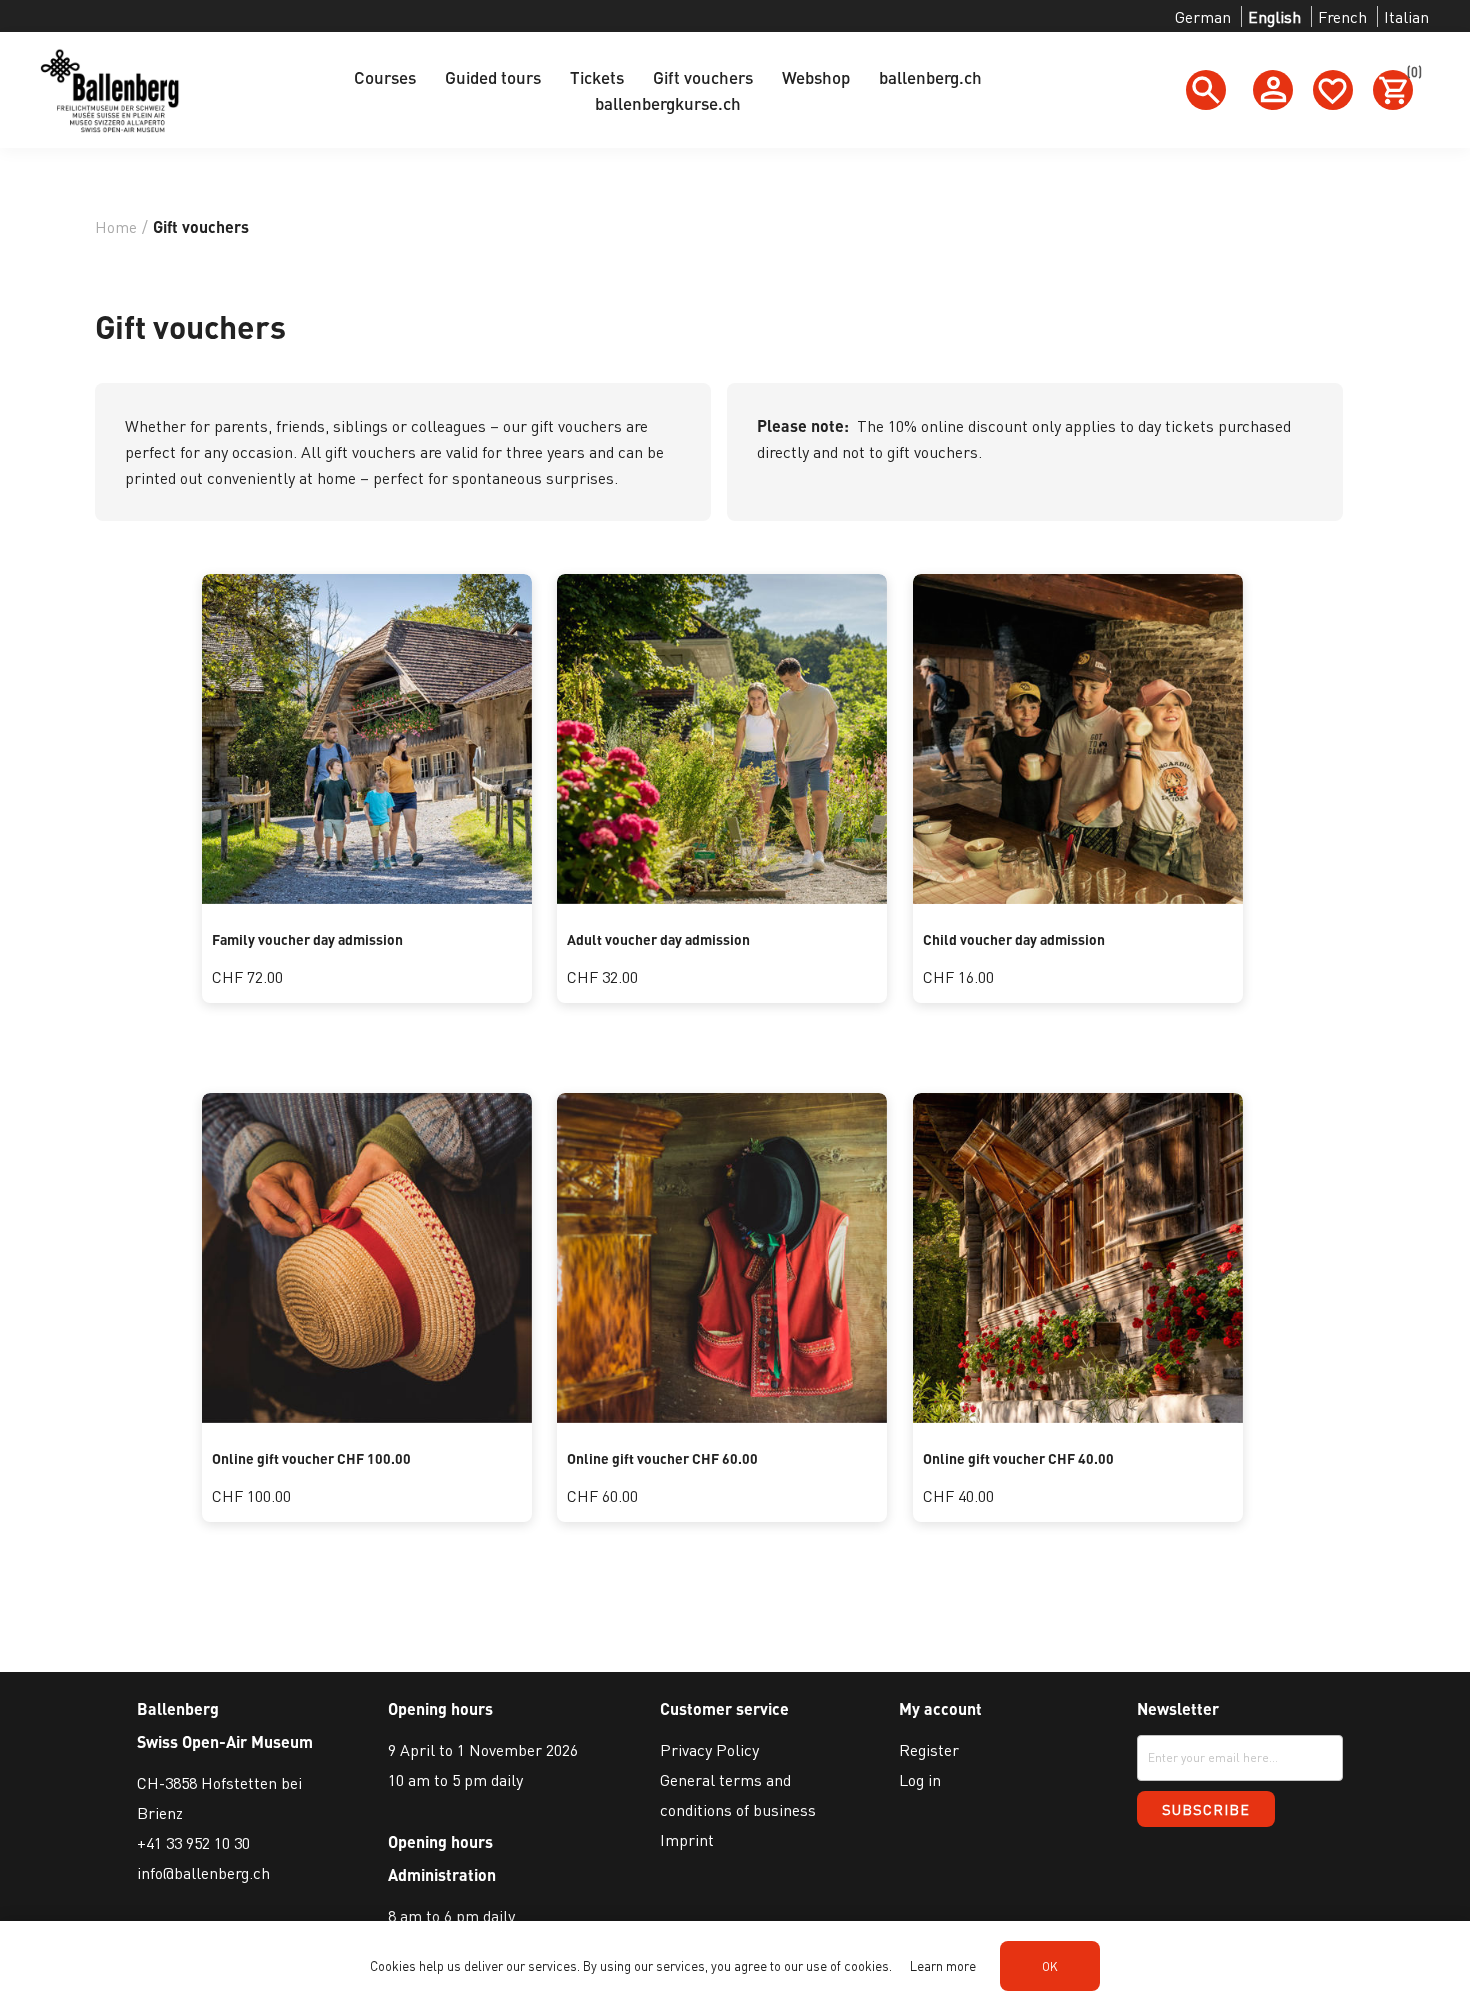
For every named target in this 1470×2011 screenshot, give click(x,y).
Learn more (943, 1965)
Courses (385, 77)
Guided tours (493, 77)
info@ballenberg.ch (203, 1872)
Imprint (687, 1839)
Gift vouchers (703, 77)
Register (929, 1749)
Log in (920, 1779)
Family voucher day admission (307, 939)
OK (1050, 1966)
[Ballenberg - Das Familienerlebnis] (367, 897)
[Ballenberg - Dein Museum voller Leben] (722, 897)
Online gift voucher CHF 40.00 (1018, 1458)
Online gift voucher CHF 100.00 (311, 1458)
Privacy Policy (709, 1749)
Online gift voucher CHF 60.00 (662, 1458)
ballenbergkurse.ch (668, 103)
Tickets (597, 77)
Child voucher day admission (1014, 939)
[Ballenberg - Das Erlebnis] (367, 1416)
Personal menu (1273, 90)
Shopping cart (1410, 75)
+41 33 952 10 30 (193, 1842)
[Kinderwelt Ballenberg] (1078, 897)
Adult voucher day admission (658, 939)
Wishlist (1333, 90)
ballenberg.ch (930, 77)
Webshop (816, 77)
